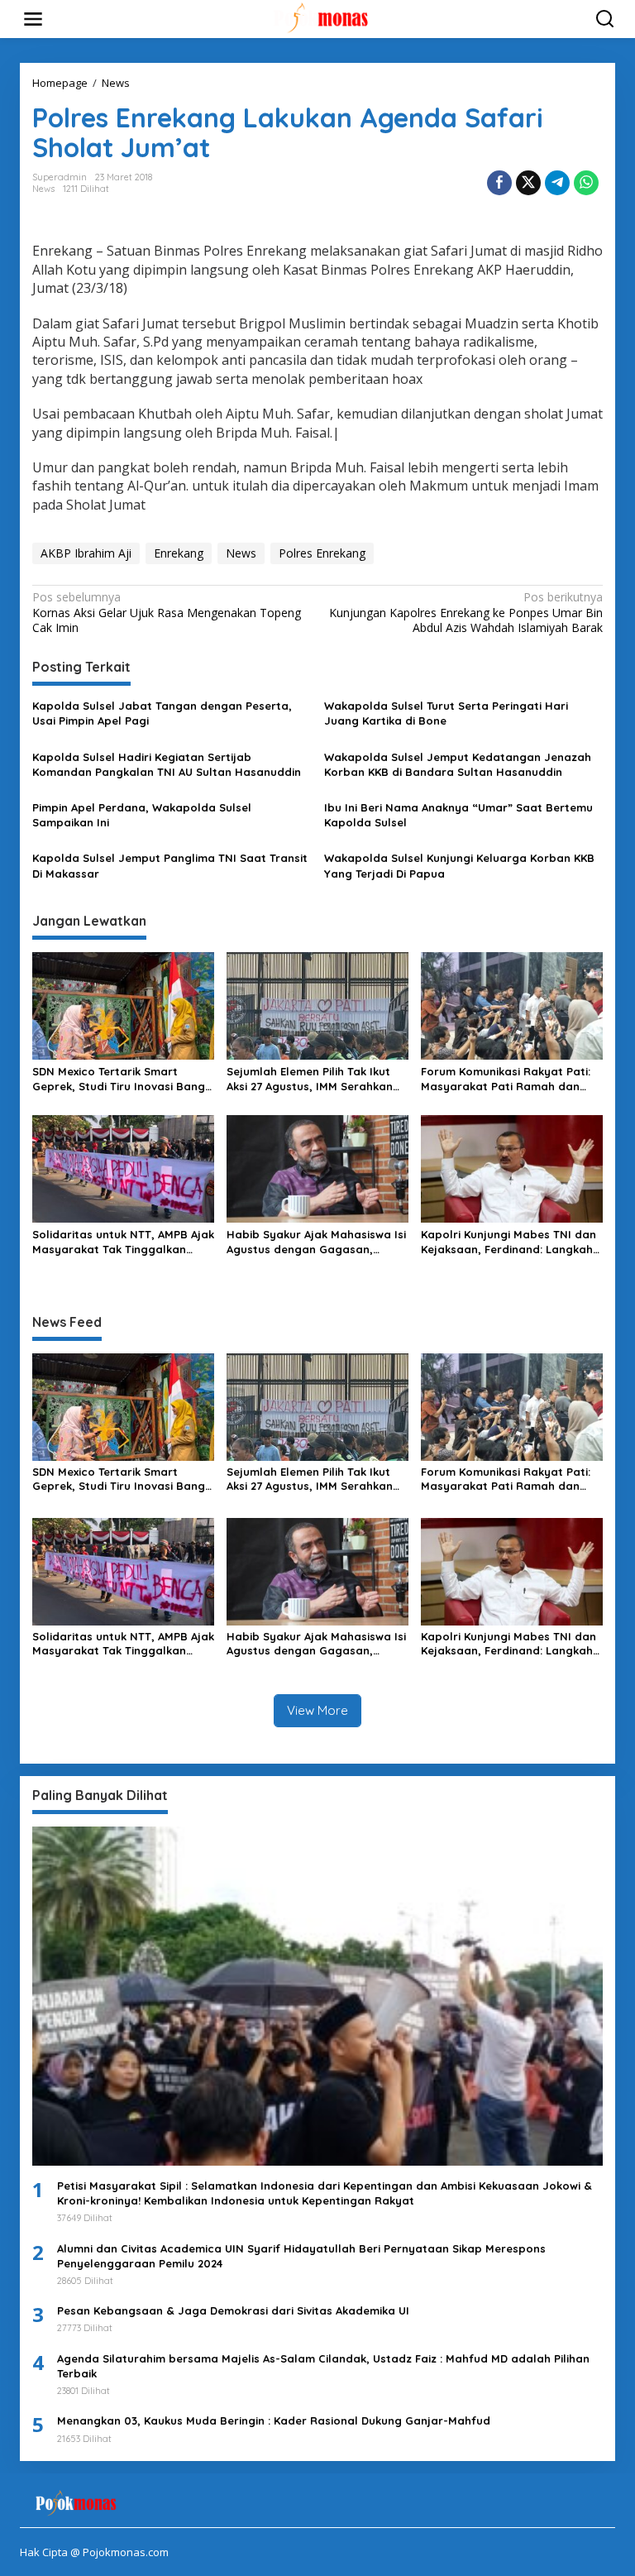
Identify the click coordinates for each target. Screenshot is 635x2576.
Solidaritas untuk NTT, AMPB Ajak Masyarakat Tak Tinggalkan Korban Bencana (123, 1242)
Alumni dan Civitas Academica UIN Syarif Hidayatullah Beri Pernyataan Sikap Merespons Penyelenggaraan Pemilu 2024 (301, 2256)
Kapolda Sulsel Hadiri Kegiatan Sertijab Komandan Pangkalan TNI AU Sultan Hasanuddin (167, 764)
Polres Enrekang (322, 553)
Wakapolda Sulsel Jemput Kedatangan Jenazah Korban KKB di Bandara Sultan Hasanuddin (458, 764)
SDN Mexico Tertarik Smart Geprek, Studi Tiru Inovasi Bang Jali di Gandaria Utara (119, 1079)
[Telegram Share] (557, 183)
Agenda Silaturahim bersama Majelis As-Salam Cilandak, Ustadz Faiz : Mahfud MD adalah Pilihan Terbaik (323, 2366)
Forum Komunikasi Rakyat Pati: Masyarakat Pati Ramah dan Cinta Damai (506, 1079)
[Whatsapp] (586, 183)
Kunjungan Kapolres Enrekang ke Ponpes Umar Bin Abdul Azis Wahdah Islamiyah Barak (466, 612)
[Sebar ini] (499, 183)
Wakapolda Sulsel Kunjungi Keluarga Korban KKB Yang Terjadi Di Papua (459, 865)
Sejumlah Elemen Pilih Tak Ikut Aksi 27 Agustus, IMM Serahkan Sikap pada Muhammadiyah (310, 1079)
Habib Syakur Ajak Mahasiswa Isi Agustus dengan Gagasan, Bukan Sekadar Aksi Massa (316, 1242)
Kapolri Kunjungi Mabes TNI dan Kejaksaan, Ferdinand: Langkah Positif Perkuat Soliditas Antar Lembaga (508, 1242)
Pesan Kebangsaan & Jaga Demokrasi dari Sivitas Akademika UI (233, 2310)
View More (317, 1710)
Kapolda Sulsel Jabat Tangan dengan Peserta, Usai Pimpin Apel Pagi (162, 713)
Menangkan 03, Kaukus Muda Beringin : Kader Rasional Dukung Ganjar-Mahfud (274, 2420)
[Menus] (33, 19)
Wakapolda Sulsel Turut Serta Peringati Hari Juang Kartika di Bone (446, 713)
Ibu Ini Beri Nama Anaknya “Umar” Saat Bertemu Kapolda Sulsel (458, 815)
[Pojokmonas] (321, 18)
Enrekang (179, 553)
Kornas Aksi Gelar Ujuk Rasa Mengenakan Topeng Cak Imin (167, 612)
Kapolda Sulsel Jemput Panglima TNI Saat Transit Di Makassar (170, 865)
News (43, 189)
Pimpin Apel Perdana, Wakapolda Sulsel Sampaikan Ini (142, 815)
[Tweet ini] (528, 183)
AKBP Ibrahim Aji (86, 553)
